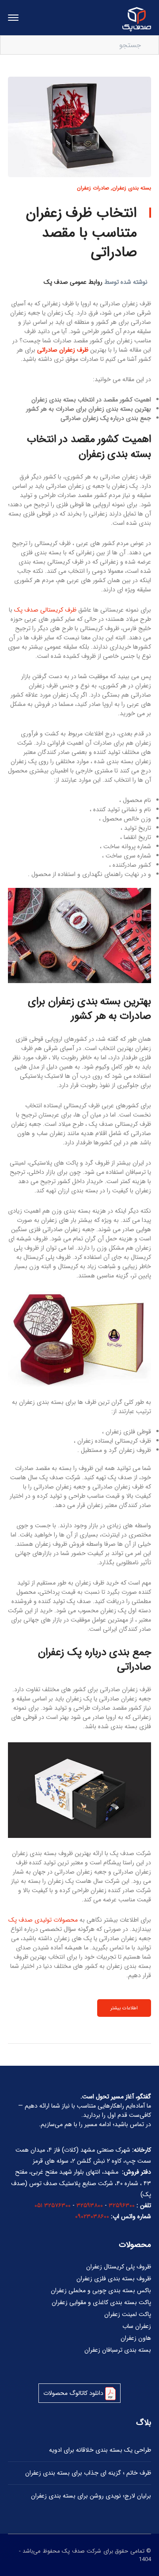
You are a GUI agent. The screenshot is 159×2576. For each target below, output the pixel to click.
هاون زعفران (136, 2338)
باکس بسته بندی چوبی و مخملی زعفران (101, 2290)
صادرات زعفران (93, 188)
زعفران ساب (137, 2326)
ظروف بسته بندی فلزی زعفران (114, 2279)
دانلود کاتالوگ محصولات (74, 2393)
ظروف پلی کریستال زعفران (119, 2267)
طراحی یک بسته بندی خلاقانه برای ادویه (100, 2450)
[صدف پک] (137, 19)
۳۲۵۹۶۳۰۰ (122, 2205)
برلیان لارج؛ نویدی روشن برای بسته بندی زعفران (91, 2496)
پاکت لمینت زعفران (128, 2314)
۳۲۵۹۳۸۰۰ (90, 2205)
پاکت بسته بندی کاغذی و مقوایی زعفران (101, 2302)
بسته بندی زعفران (132, 188)
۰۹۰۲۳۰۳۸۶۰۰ (92, 2216)
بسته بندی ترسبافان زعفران (118, 2350)
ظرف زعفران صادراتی (63, 350)
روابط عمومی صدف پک (73, 282)
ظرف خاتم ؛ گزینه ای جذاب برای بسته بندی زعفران (88, 2473)
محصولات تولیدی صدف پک (43, 1920)
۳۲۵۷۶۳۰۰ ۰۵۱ (53, 2205)
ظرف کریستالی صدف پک (45, 610)
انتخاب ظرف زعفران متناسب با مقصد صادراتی (82, 233)
